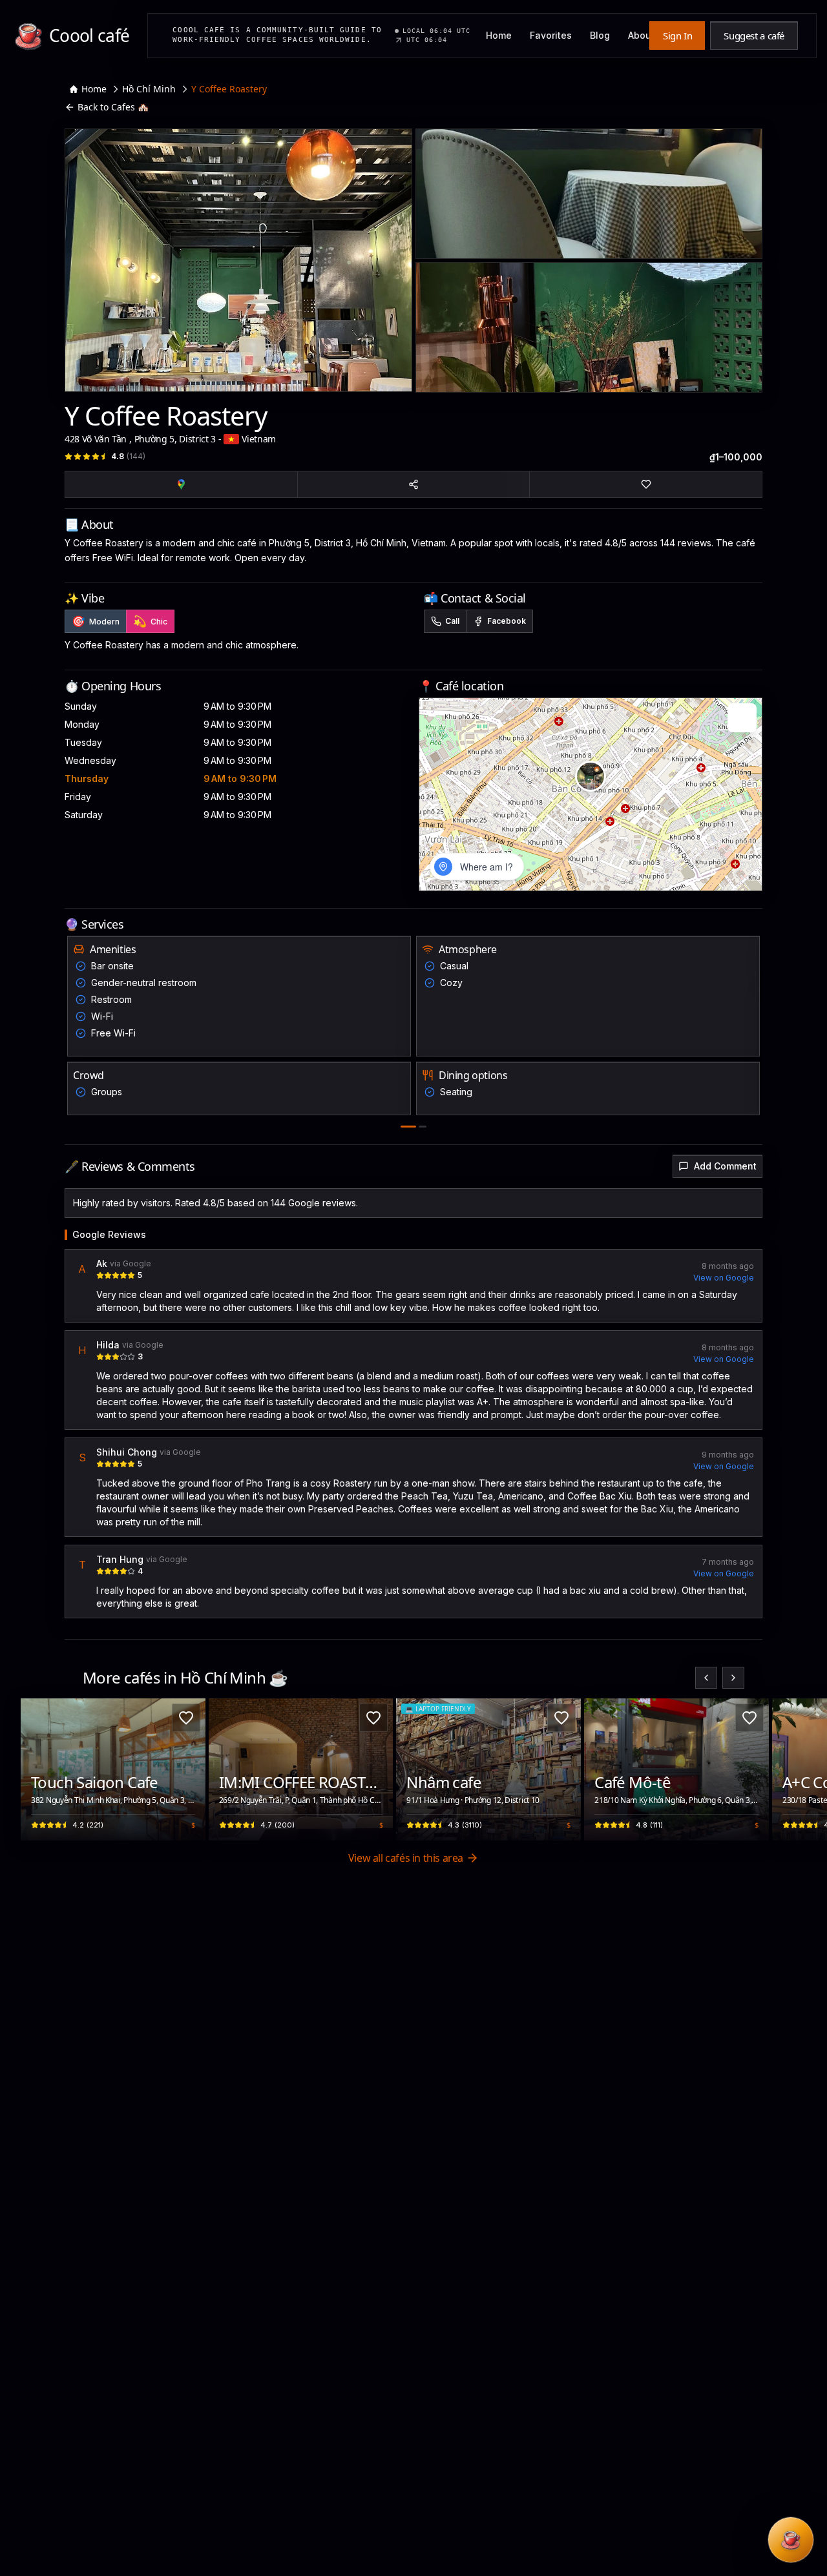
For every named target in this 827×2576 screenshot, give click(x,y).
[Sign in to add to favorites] (646, 484)
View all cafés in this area (406, 1858)
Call (452, 621)
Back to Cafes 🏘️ (113, 107)
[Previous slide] (706, 1678)
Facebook (507, 621)
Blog (600, 35)
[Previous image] (37, 1769)
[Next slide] (733, 1678)
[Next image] (189, 1769)
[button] (591, 776)
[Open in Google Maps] (181, 484)
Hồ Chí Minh (149, 89)
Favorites (551, 35)
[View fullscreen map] (742, 718)
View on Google (724, 1278)
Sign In (677, 36)
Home (499, 35)
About (641, 35)
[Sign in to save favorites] (186, 1718)
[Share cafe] (414, 484)
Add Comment (725, 1166)
